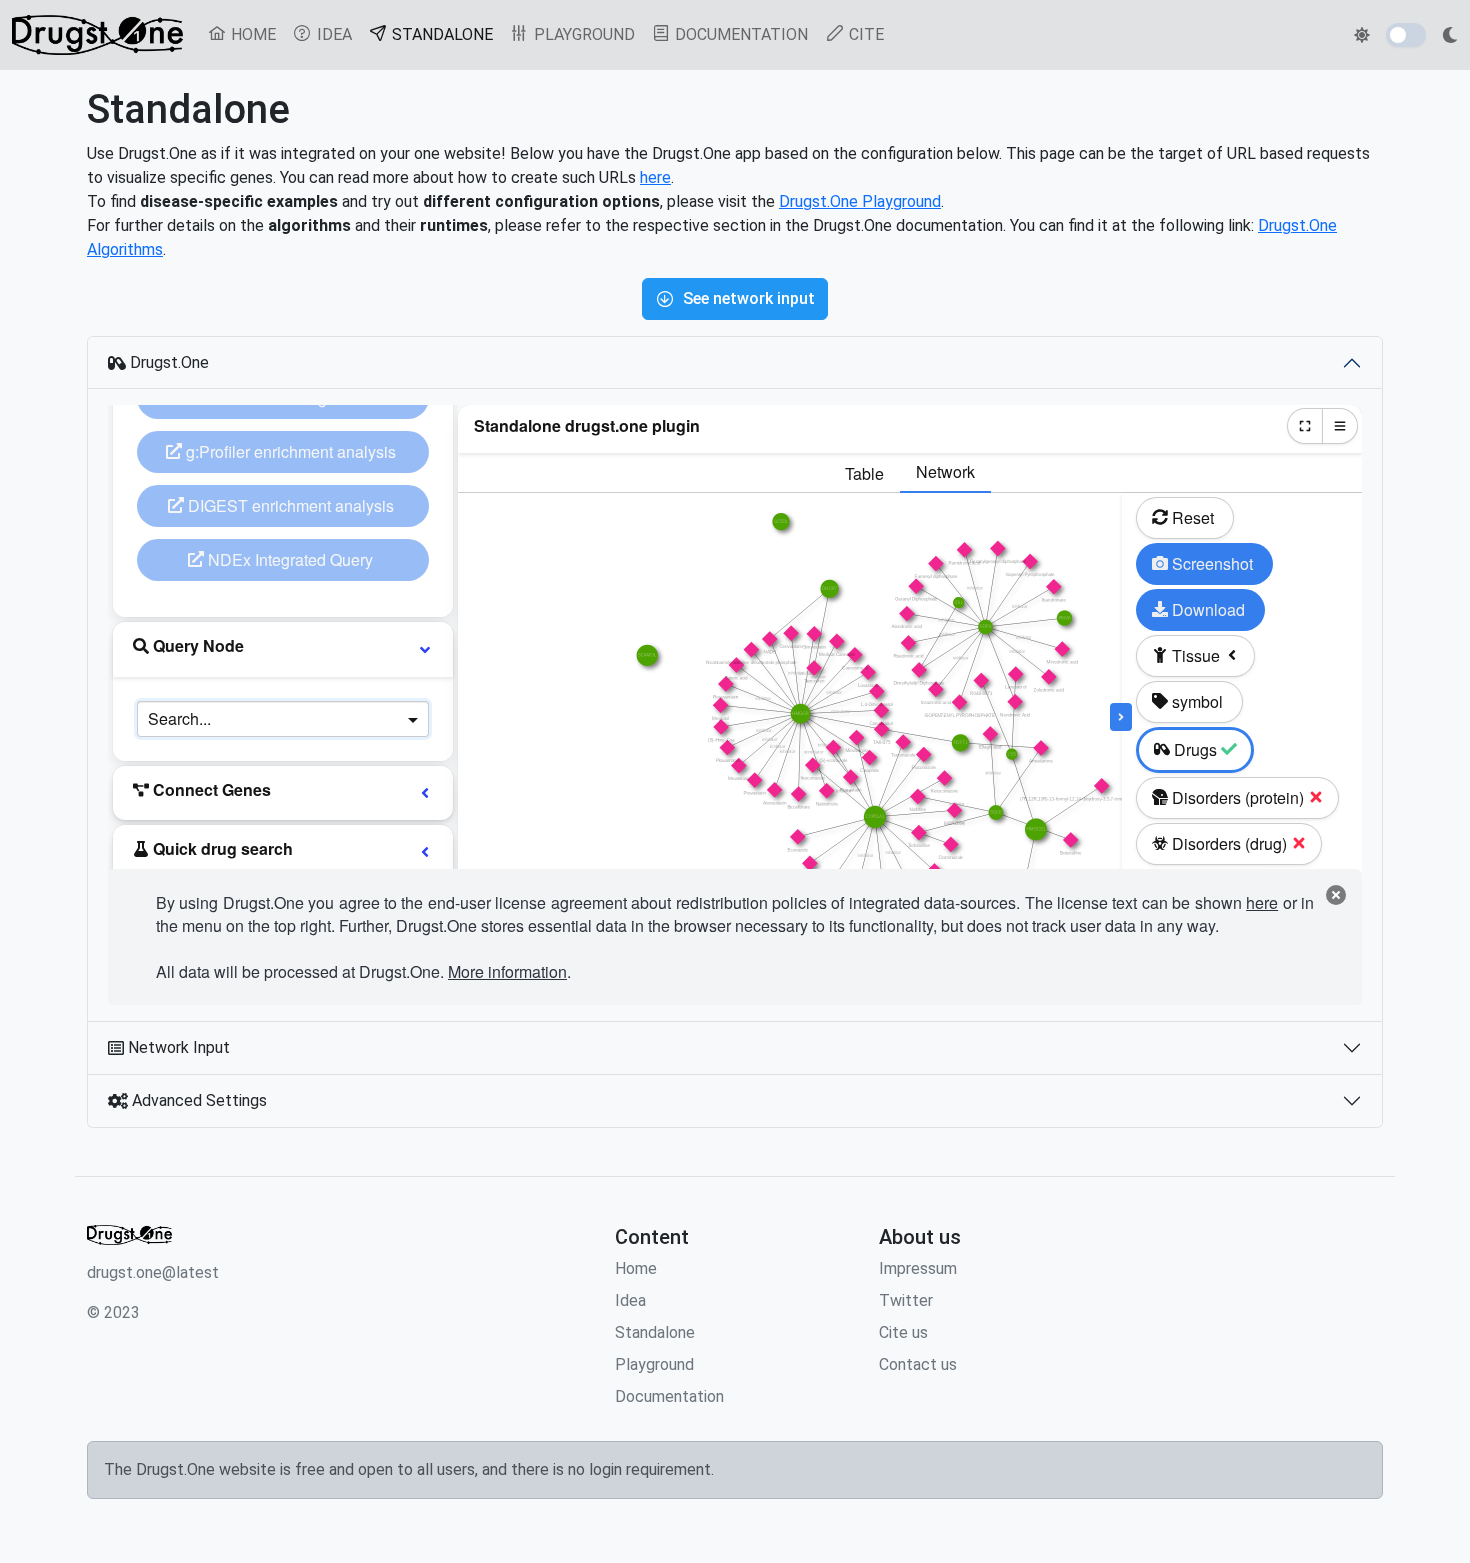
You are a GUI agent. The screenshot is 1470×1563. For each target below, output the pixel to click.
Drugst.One (167, 362)
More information (507, 971)
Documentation (669, 1396)
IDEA (332, 34)
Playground (654, 1364)
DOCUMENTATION (739, 34)
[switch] (1406, 35)
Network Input (177, 1047)
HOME (251, 34)
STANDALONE (444, 34)
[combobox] (263, 719)
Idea (630, 1300)
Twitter (906, 1300)
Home (636, 1268)
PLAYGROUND (582, 34)
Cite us (903, 1332)
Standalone (655, 1332)
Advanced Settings (197, 1100)
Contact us (918, 1364)
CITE (864, 34)
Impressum (918, 1268)
